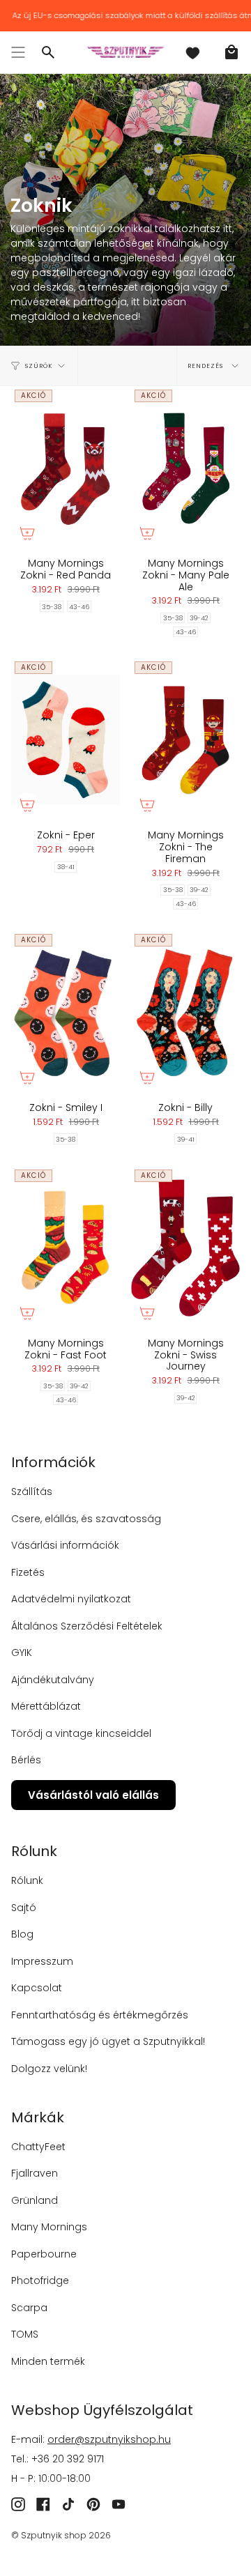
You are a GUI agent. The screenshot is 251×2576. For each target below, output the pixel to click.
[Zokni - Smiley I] (66, 1012)
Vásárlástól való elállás (93, 1795)
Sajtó (24, 1908)
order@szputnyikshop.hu (109, 2439)
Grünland (35, 2200)
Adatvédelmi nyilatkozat (71, 1599)
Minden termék (48, 2361)
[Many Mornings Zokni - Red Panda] (66, 468)
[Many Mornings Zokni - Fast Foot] (66, 1248)
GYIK (22, 1653)
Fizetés (28, 1572)
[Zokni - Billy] (185, 1012)
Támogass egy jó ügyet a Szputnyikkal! (108, 2041)
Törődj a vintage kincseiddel (81, 1733)
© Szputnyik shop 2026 (61, 2535)
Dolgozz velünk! (49, 2069)
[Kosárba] (27, 533)
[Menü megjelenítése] (18, 52)
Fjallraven (35, 2173)
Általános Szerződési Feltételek (87, 1626)
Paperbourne (44, 2254)
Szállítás (32, 1492)
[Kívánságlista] (192, 52)
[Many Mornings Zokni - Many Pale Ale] (185, 468)
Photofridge (40, 2280)
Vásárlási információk (65, 1545)
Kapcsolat (37, 1988)
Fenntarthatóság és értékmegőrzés (100, 2015)
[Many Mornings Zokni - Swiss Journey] (185, 1248)
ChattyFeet (38, 2147)
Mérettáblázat (46, 1706)
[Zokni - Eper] (66, 739)
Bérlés (26, 1760)
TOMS (25, 2334)
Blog (22, 1934)
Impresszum (42, 1961)
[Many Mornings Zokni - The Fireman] (185, 739)
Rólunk (27, 1880)
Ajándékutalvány (53, 1680)
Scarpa (29, 2308)
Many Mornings (49, 2227)
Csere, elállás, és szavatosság (86, 1519)
